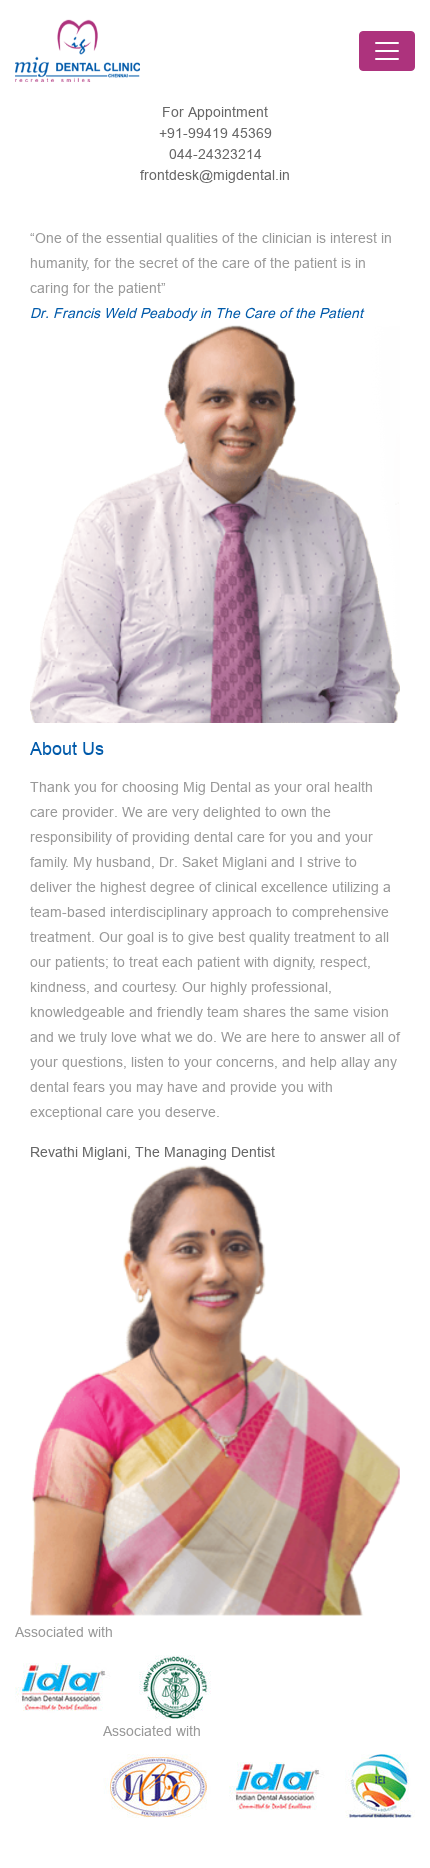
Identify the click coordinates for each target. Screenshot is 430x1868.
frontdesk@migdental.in (215, 175)
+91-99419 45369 (215, 133)
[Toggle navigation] (387, 51)
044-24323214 (215, 154)
